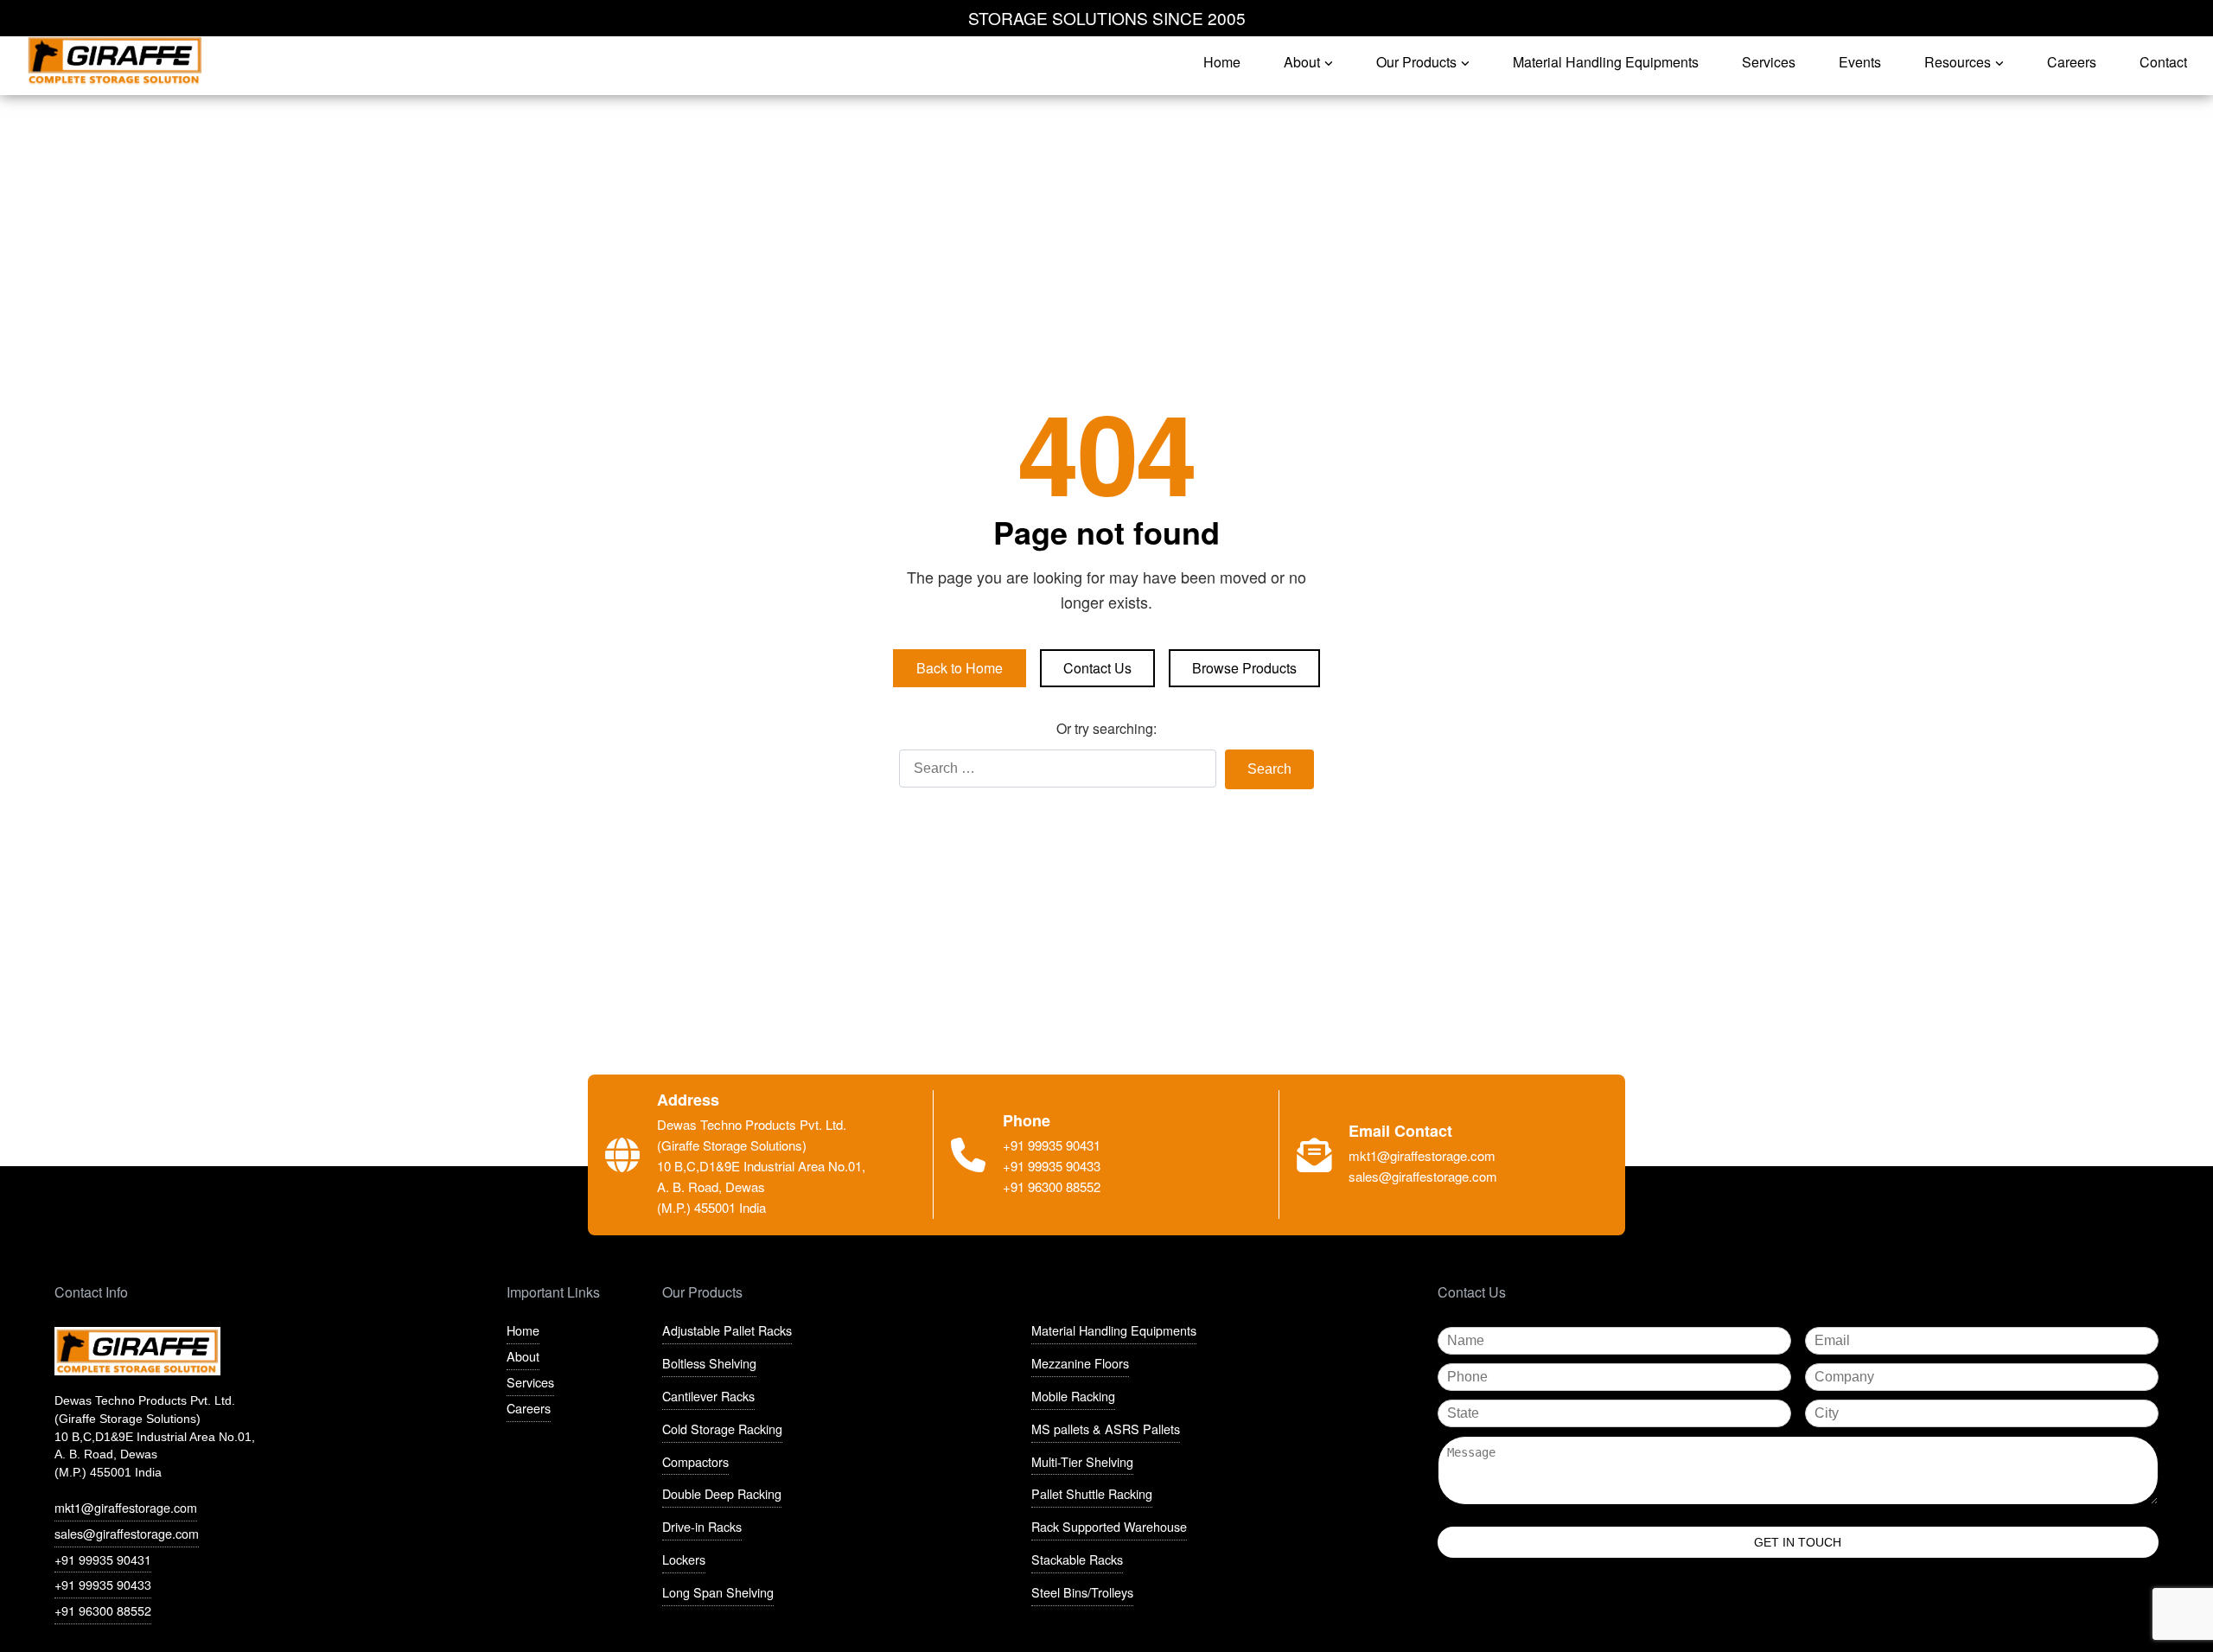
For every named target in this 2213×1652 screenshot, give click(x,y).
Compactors (695, 1461)
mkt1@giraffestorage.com (126, 1507)
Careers (529, 1408)
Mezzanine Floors (1080, 1363)
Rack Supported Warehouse (1109, 1526)
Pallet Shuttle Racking (1092, 1493)
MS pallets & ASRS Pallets (1106, 1429)
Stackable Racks (1077, 1559)
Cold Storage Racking (722, 1429)
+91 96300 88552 (103, 1610)
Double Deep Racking (722, 1493)
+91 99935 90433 (103, 1584)
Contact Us (1097, 668)
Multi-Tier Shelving (1082, 1461)
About (523, 1356)
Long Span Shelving (718, 1592)
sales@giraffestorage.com (127, 1533)
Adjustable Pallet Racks (727, 1330)
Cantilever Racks (708, 1396)
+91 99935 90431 (103, 1559)
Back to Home (960, 668)
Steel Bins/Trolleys (1082, 1592)
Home (523, 1330)
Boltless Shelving (709, 1363)
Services (530, 1382)
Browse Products (1244, 668)
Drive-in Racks (702, 1526)
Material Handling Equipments (1114, 1330)
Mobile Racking (1073, 1396)
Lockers (684, 1559)
